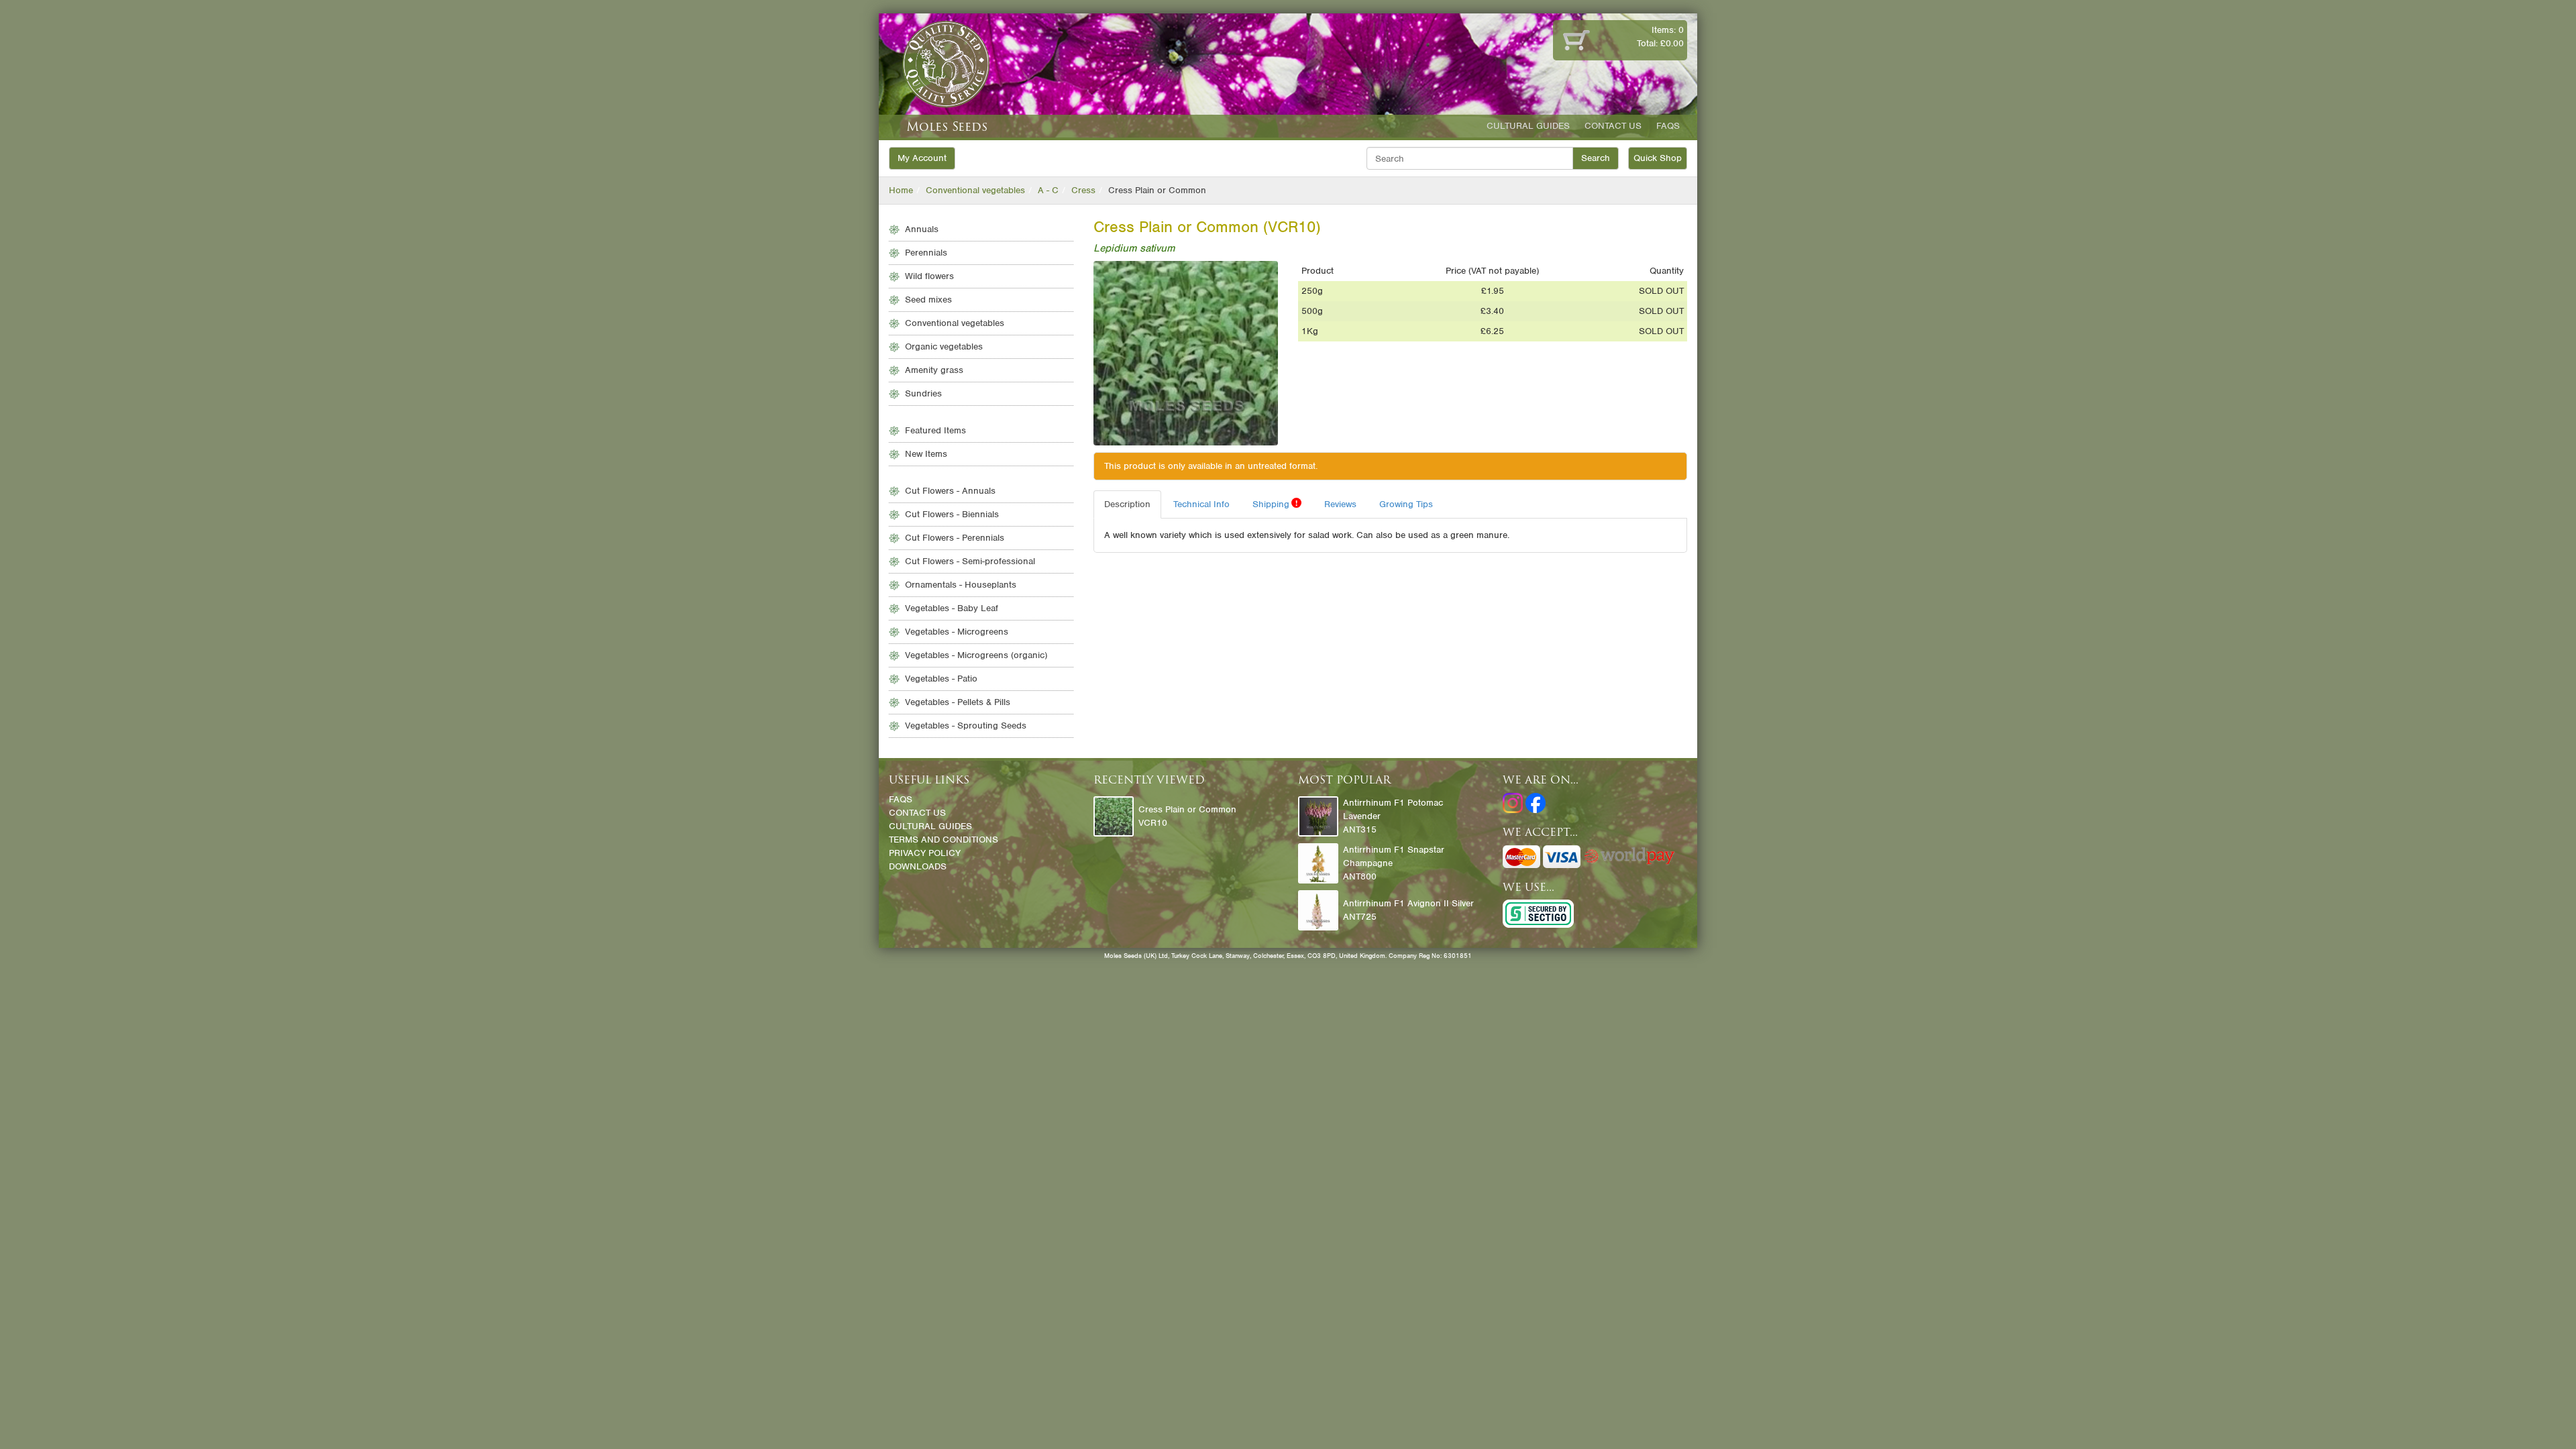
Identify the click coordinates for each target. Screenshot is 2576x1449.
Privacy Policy (925, 853)
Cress (1083, 190)
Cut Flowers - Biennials (952, 514)
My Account (922, 158)
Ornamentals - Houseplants (961, 585)
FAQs (1668, 126)
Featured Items (935, 430)
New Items (926, 454)
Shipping (1275, 504)
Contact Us (1613, 126)
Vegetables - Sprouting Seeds (966, 726)
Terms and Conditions (944, 840)
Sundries (923, 393)
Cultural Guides (1528, 126)
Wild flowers (929, 276)
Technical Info (1201, 504)
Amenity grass (934, 370)
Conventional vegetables (975, 190)
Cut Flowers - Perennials (955, 538)
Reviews (1340, 504)
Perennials (926, 253)
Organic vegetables (944, 346)
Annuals (922, 229)
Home (901, 190)
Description (1127, 504)
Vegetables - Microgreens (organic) (976, 655)
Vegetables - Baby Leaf (952, 608)
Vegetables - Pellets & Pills (958, 702)
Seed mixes (928, 300)
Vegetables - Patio (941, 679)
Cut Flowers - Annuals (950, 491)
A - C (1048, 190)
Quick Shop (1658, 158)
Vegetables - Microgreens (957, 632)
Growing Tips (1406, 504)
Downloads (918, 866)
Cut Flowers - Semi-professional (970, 561)
